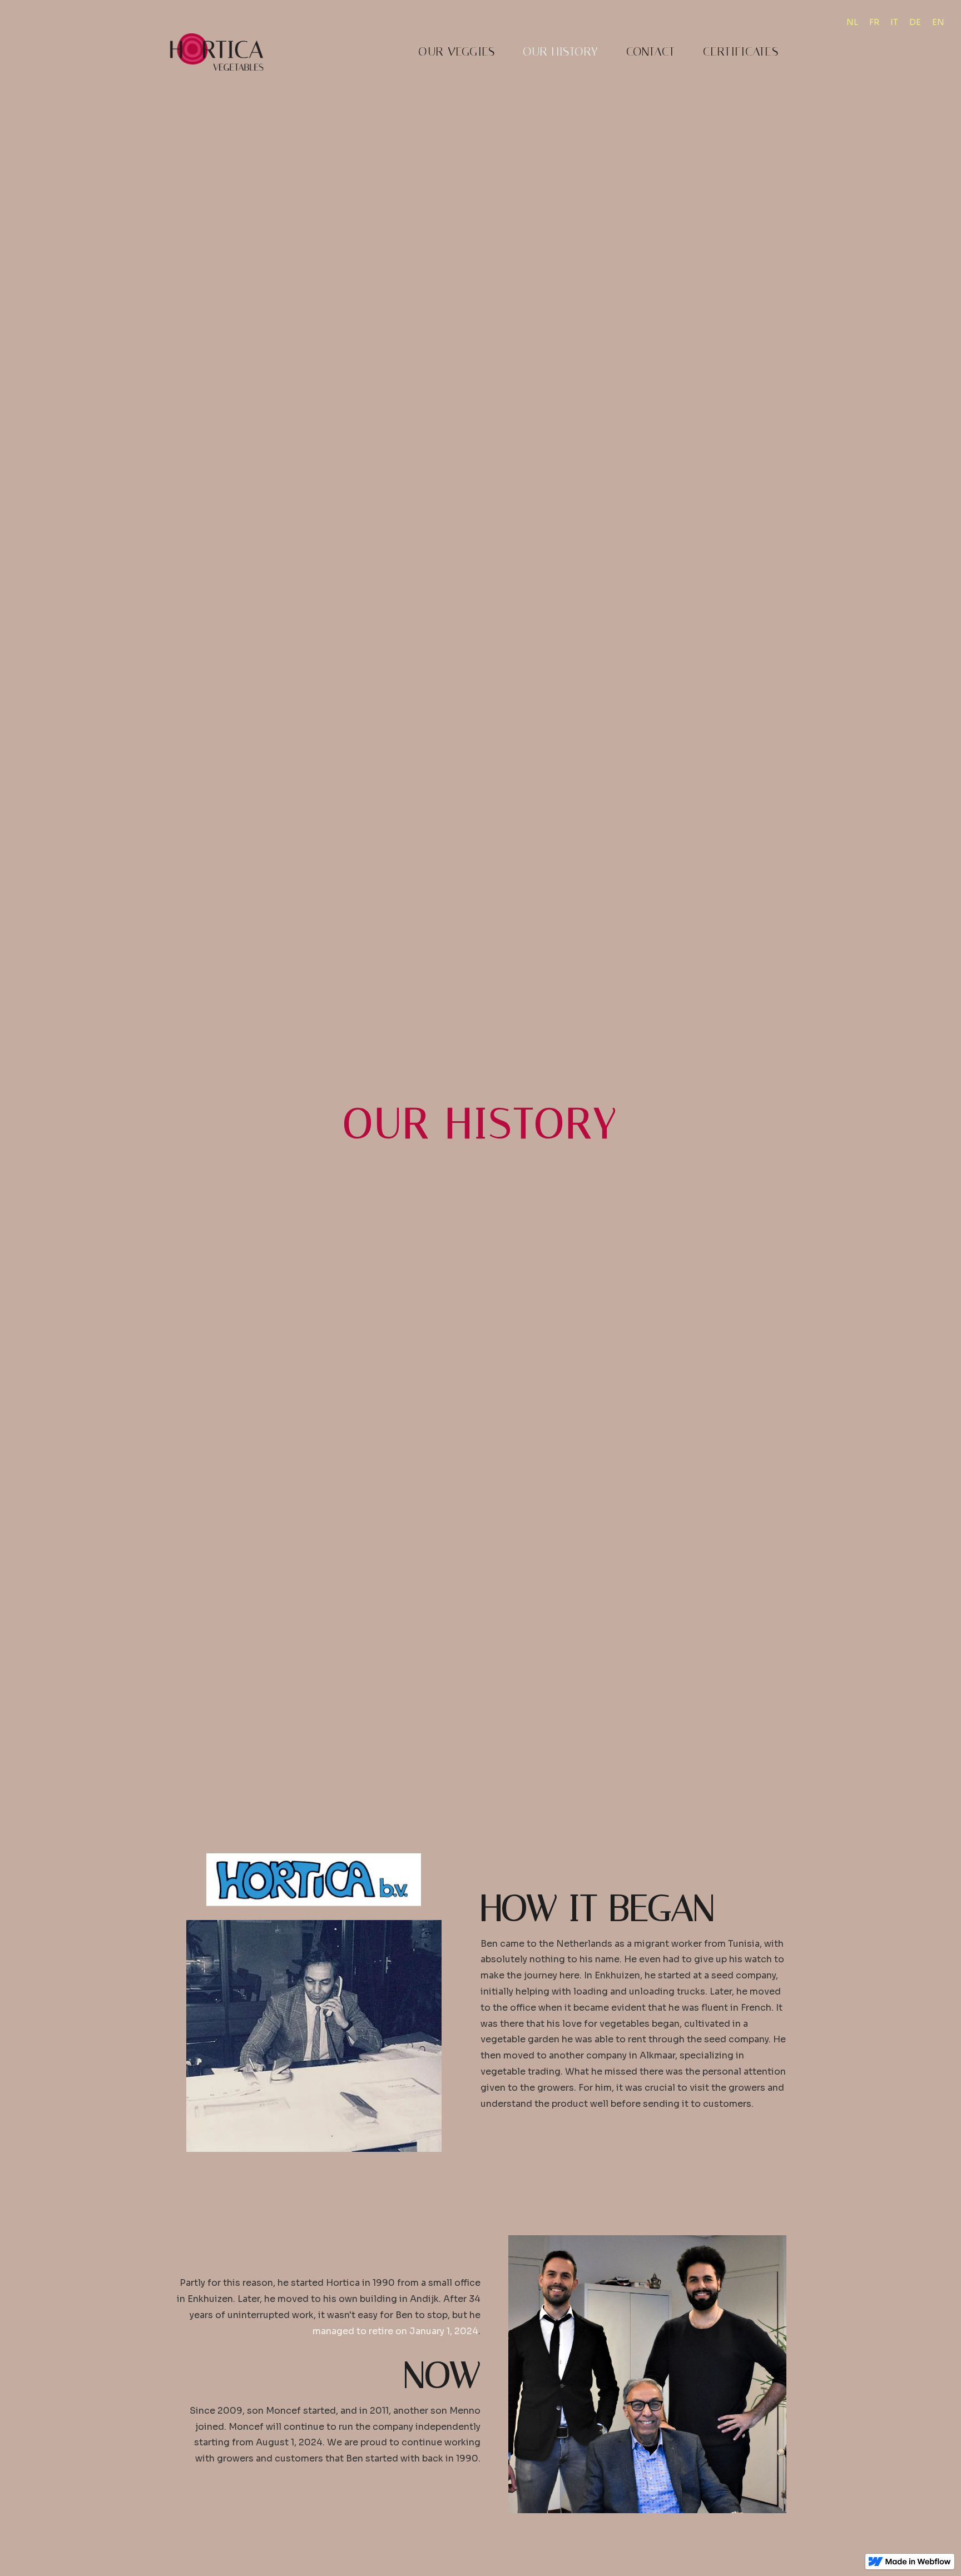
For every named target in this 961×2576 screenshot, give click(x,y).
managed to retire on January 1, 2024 (395, 2331)
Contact (651, 52)
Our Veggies (456, 52)
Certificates (740, 52)
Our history (561, 52)
